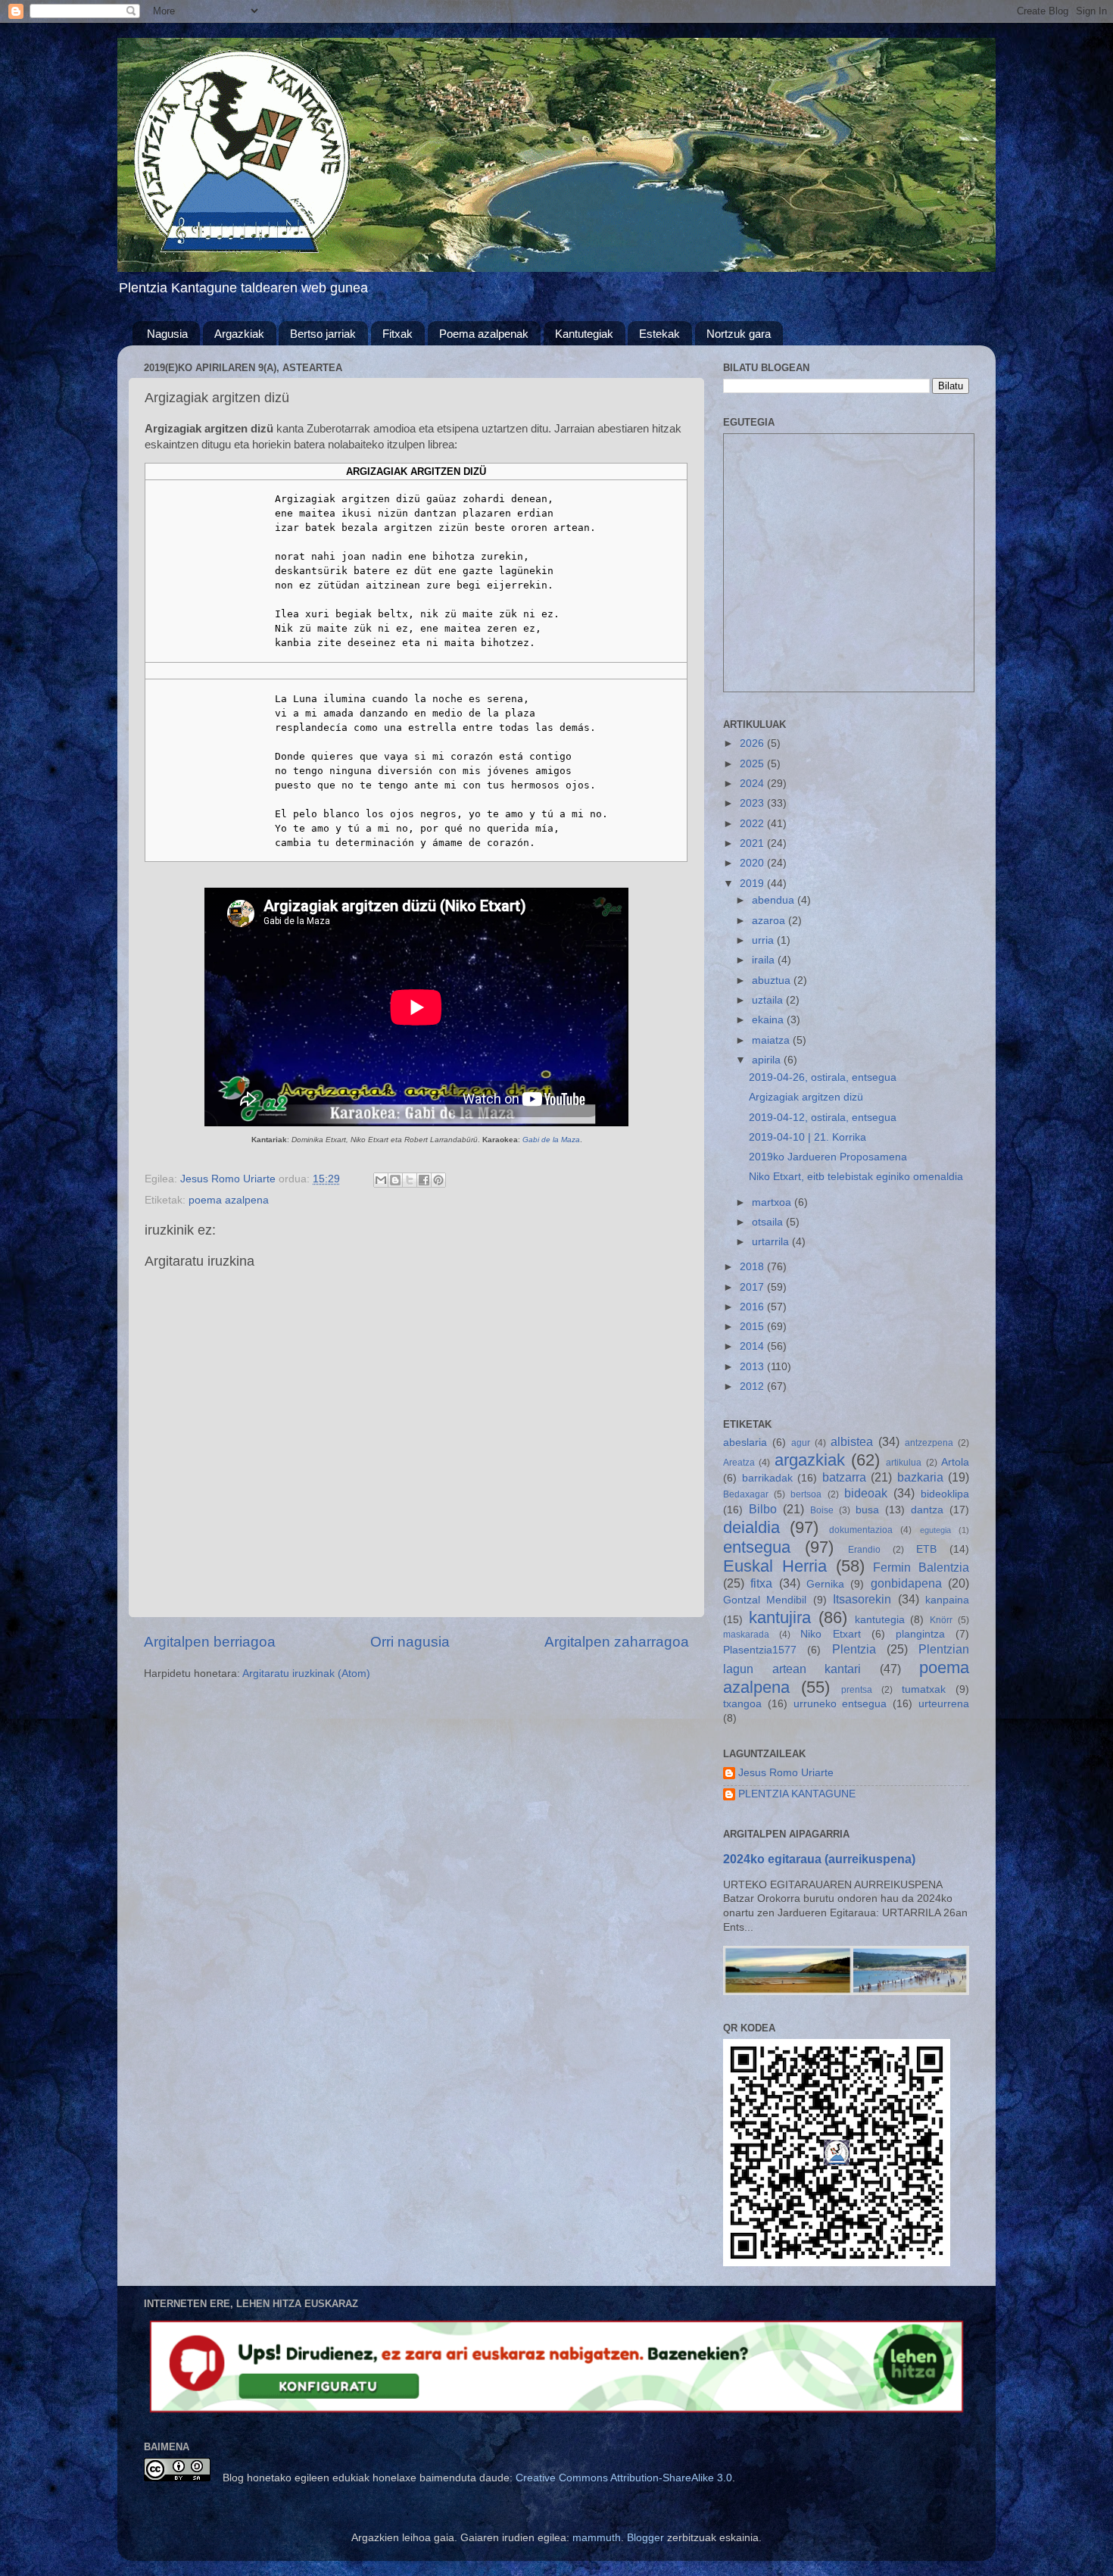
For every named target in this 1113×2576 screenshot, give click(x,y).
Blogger (645, 2538)
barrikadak (767, 1478)
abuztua (773, 980)
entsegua (757, 1547)
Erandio (864, 1550)
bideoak (866, 1493)
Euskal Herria (775, 1566)
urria (764, 940)
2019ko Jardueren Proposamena (828, 1157)
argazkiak (810, 1460)
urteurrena (944, 1704)
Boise (822, 1510)
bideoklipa (945, 1494)
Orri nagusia (410, 1642)
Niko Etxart (830, 1634)
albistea (852, 1441)
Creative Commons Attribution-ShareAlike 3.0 (624, 2478)
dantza (927, 1510)
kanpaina (947, 1600)
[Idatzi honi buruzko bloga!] (395, 1180)
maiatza (772, 1040)
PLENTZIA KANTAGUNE (797, 1794)
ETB (926, 1549)
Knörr (941, 1620)
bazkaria (920, 1477)
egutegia (935, 1530)
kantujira (780, 1617)
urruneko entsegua (840, 1704)
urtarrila (772, 1242)
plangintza (920, 1634)
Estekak (659, 334)
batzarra (844, 1477)
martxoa (773, 1202)
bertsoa (806, 1494)
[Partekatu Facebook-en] (424, 1180)
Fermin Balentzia (921, 1567)
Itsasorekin (862, 1599)
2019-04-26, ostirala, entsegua (823, 1077)
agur (801, 1443)
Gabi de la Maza (551, 1140)
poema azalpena (229, 1200)
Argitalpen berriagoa (210, 1642)
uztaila (769, 1000)
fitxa (761, 1583)
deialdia (751, 1527)
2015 (753, 1327)
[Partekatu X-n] (410, 1180)
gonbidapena (906, 1583)
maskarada (746, 1635)
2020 (753, 863)
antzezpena (929, 1443)
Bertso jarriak (323, 334)
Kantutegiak (584, 334)
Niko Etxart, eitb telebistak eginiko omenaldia (856, 1177)
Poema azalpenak (484, 334)
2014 (753, 1346)
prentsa (857, 1690)
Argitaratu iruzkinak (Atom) (306, 1674)
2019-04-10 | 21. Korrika (807, 1137)
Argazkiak (239, 334)
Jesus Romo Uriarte (786, 1773)
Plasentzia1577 (760, 1650)
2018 (753, 1267)
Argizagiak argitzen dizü (806, 1097)
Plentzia (854, 1649)
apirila (768, 1060)
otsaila (769, 1222)
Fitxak (397, 334)
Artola (955, 1462)
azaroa (770, 921)
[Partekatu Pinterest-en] (438, 1180)
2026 (753, 743)
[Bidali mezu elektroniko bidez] (381, 1180)
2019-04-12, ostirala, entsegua (823, 1118)
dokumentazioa (861, 1530)
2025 (753, 764)
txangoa (742, 1704)
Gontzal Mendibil (765, 1600)
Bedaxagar (746, 1494)
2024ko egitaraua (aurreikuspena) (819, 1859)
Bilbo (763, 1509)
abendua (775, 900)
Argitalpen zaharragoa (617, 1642)
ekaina (769, 1020)
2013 (753, 1367)
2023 (753, 803)
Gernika (825, 1584)
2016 (753, 1307)
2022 (753, 824)
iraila (765, 960)
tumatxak (924, 1689)
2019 (753, 884)
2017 (753, 1287)
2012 (753, 1386)
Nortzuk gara (739, 334)
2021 (753, 843)
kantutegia (880, 1620)
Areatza (739, 1463)
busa (867, 1510)
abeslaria (745, 1443)
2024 (753, 784)
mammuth (597, 2538)
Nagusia (167, 334)
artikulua (904, 1463)
